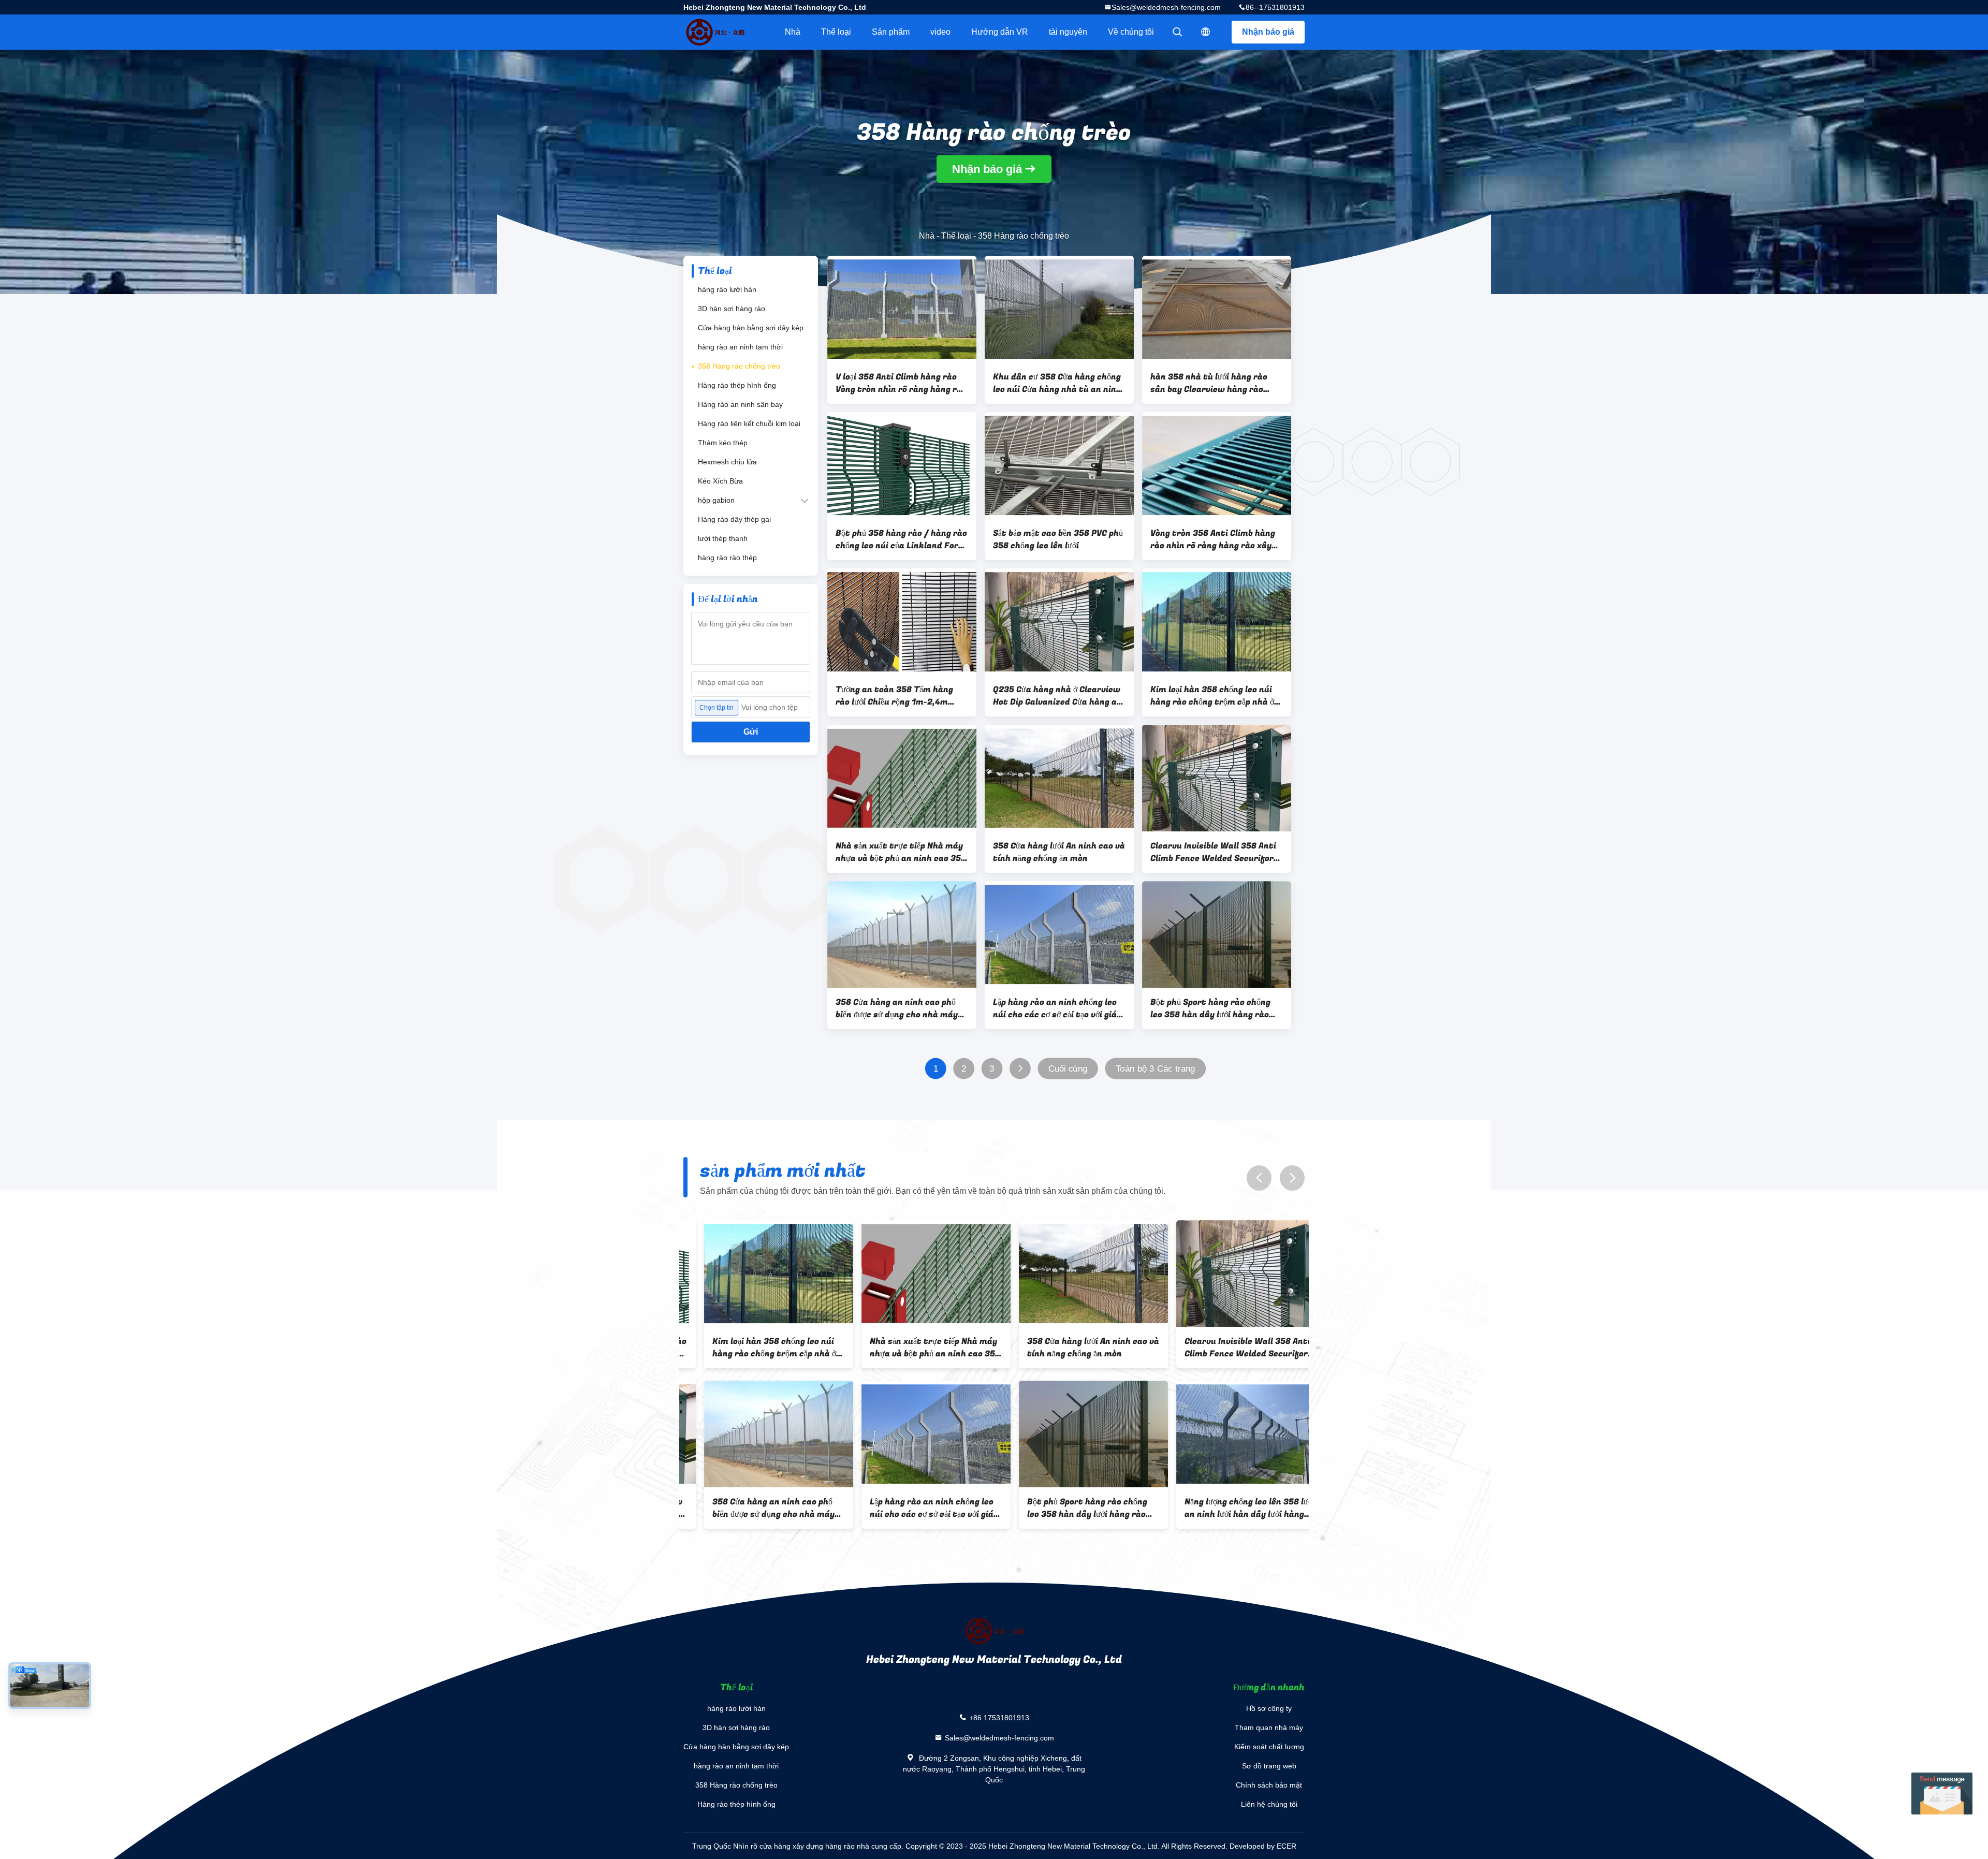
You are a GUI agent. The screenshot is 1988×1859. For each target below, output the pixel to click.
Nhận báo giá (1268, 32)
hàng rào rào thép (727, 558)
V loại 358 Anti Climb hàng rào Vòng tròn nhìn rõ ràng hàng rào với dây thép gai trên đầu (901, 383)
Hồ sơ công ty (1269, 1708)
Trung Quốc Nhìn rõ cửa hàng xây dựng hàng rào (773, 1846)
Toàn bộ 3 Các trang (1156, 1069)
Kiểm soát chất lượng (1269, 1747)
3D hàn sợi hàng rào (732, 309)
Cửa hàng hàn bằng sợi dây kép (751, 328)
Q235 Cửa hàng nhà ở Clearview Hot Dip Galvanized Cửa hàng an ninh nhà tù (1057, 696)
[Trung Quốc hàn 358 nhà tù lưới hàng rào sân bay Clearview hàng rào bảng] (1217, 309)
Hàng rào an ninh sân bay (740, 404)
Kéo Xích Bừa (720, 481)
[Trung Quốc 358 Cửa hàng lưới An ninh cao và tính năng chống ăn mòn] (1059, 778)
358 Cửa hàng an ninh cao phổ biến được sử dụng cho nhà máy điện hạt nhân (897, 1008)
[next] (1292, 1178)
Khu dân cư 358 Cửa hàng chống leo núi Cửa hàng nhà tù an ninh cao (1057, 383)
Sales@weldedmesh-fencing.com (1166, 7)
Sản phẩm (891, 32)
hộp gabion (716, 500)
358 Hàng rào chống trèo (739, 366)
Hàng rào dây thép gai (734, 519)
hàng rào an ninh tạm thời (740, 347)
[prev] (1259, 1178)
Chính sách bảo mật (1269, 1785)
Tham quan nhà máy (1269, 1728)
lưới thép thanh (723, 538)
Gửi (751, 732)
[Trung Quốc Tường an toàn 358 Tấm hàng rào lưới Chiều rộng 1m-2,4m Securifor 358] (902, 622)
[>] (1020, 1069)
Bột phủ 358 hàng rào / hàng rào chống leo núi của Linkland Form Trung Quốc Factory (901, 539)
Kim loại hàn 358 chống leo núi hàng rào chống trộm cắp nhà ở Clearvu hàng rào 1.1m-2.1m (1212, 696)
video (940, 32)
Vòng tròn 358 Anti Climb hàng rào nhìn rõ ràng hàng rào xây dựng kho (1213, 539)
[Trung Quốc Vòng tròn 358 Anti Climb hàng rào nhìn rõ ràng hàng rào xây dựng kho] (1217, 465)
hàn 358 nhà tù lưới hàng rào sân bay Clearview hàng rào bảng (1209, 383)
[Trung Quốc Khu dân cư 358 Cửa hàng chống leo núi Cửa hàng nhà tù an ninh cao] (1059, 309)
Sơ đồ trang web (1269, 1766)
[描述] (1206, 32)
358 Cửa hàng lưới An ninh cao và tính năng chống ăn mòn (1059, 852)
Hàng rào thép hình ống (737, 385)
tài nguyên (1068, 32)
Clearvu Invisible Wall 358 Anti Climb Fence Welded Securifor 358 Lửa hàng (1213, 852)
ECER (1287, 1846)
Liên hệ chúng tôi (1269, 1804)
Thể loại (836, 32)
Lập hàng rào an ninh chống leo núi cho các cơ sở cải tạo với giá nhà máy (1055, 1008)
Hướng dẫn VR (1000, 32)
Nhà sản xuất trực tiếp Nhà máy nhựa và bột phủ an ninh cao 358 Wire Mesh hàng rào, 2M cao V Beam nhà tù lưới (901, 852)
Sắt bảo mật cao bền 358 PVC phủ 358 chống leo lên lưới (1058, 539)
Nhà (793, 32)
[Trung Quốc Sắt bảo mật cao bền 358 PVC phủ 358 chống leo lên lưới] (1059, 465)
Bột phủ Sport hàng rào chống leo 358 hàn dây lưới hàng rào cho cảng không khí (1210, 1008)
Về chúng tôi (1131, 32)
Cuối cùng (1068, 1069)
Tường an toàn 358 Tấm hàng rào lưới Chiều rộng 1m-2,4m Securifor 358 (894, 696)
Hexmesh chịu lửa (727, 462)
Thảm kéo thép (723, 443)
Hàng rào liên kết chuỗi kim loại (749, 423)
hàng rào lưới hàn (727, 289)
